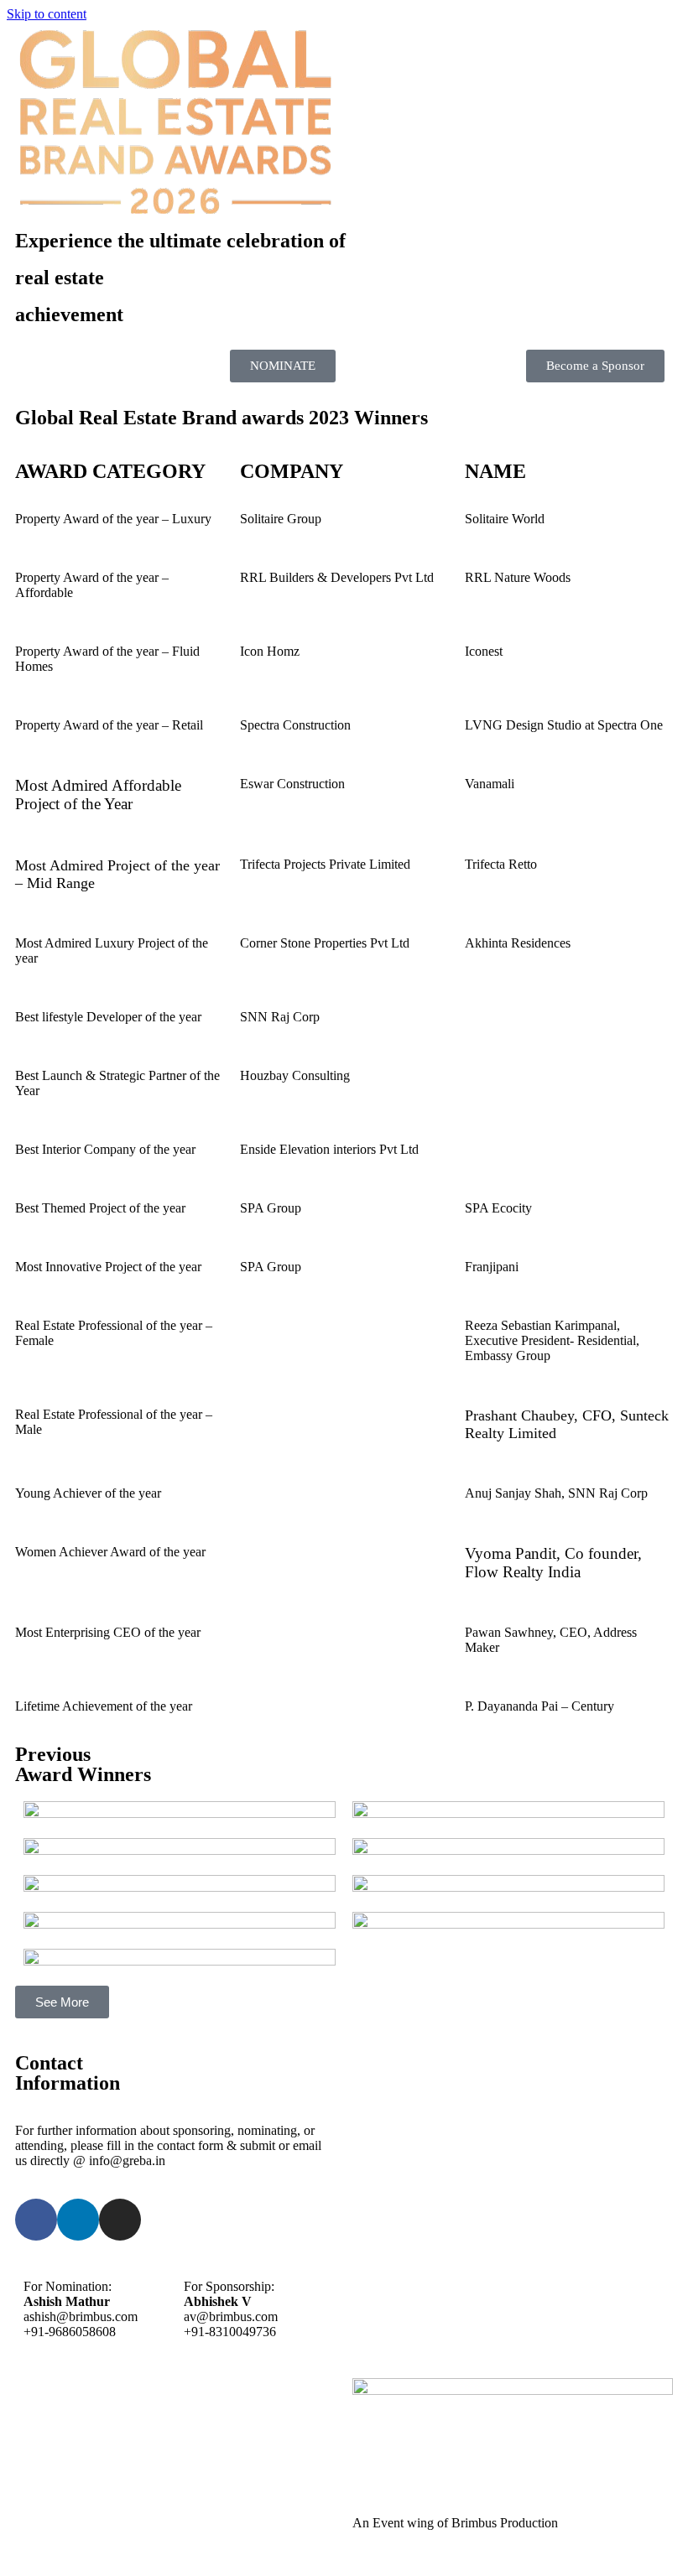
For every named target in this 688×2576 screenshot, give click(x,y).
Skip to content (47, 14)
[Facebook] (36, 2220)
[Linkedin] (78, 2220)
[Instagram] (120, 2220)
